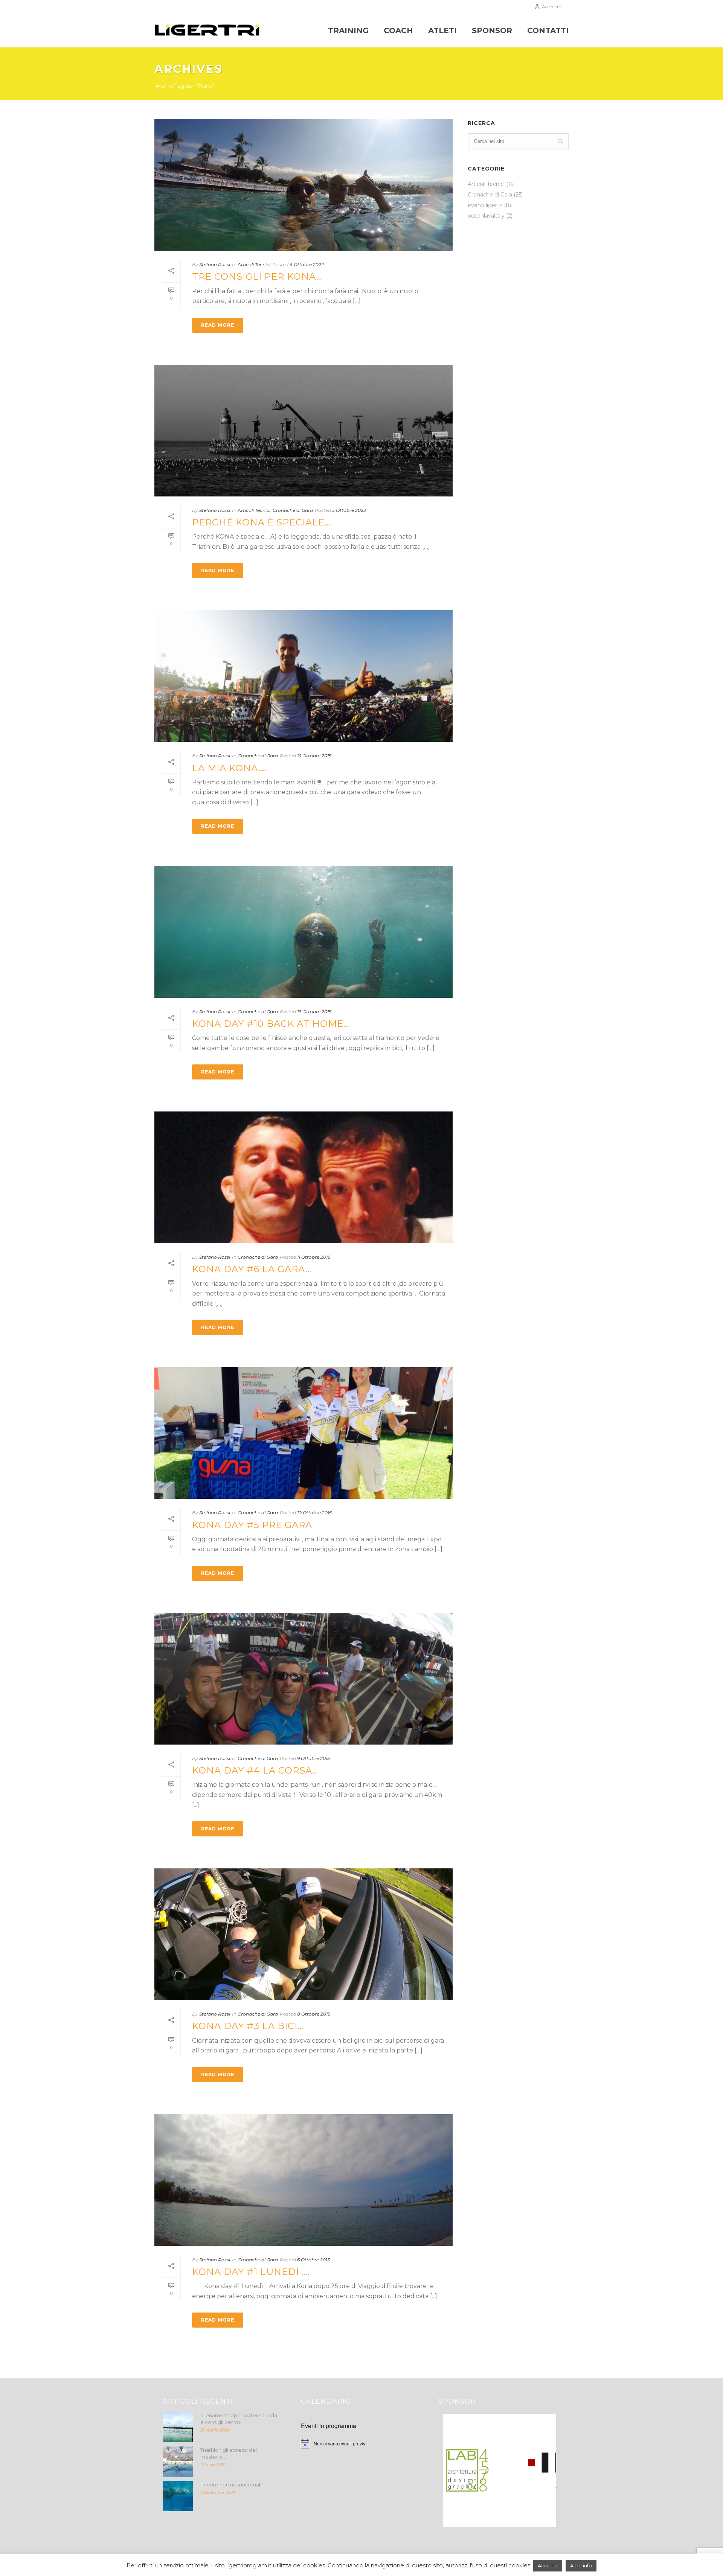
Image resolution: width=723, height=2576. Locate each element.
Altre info (581, 2565)
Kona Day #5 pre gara (252, 1525)
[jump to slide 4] (497, 2518)
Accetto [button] (548, 2565)
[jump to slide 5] (505, 2518)
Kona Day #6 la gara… (252, 1269)
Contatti (548, 30)
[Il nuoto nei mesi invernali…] (178, 2496)
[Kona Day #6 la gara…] (304, 1177)
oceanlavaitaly (486, 216)
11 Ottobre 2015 (314, 1257)
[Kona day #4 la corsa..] (304, 1679)
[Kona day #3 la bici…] (304, 1934)
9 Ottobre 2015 (313, 1758)
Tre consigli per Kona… (257, 276)
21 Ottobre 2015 (314, 756)
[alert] (362, 2444)
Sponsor (492, 30)
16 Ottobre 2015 (314, 1012)
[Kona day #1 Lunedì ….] (304, 2180)
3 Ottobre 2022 (349, 510)
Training (348, 30)
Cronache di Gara (293, 510)
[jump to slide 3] (489, 2518)
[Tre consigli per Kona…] (304, 185)
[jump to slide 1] (472, 2518)
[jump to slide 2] (480, 2518)
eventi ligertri (485, 205)
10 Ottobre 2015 (314, 1513)
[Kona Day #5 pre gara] (304, 1433)
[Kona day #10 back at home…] (304, 932)
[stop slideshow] (529, 2518)
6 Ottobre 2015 (313, 2260)
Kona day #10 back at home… (271, 1024)
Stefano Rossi (215, 264)
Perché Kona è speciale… (261, 522)
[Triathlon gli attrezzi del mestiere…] (178, 2462)
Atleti (442, 30)
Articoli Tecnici (254, 264)
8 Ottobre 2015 (314, 2014)
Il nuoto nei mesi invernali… (233, 2485)
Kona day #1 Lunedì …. (251, 2272)
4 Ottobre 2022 (307, 264)
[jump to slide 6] (514, 2518)
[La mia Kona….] (304, 676)
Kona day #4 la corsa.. (255, 1770)
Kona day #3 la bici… (248, 2026)
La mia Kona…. (229, 768)
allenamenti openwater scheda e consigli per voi (239, 2419)
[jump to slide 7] (522, 2518)
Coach (398, 30)
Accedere (551, 7)
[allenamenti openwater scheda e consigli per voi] (178, 2427)
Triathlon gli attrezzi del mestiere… (229, 2453)
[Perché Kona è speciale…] (304, 431)
